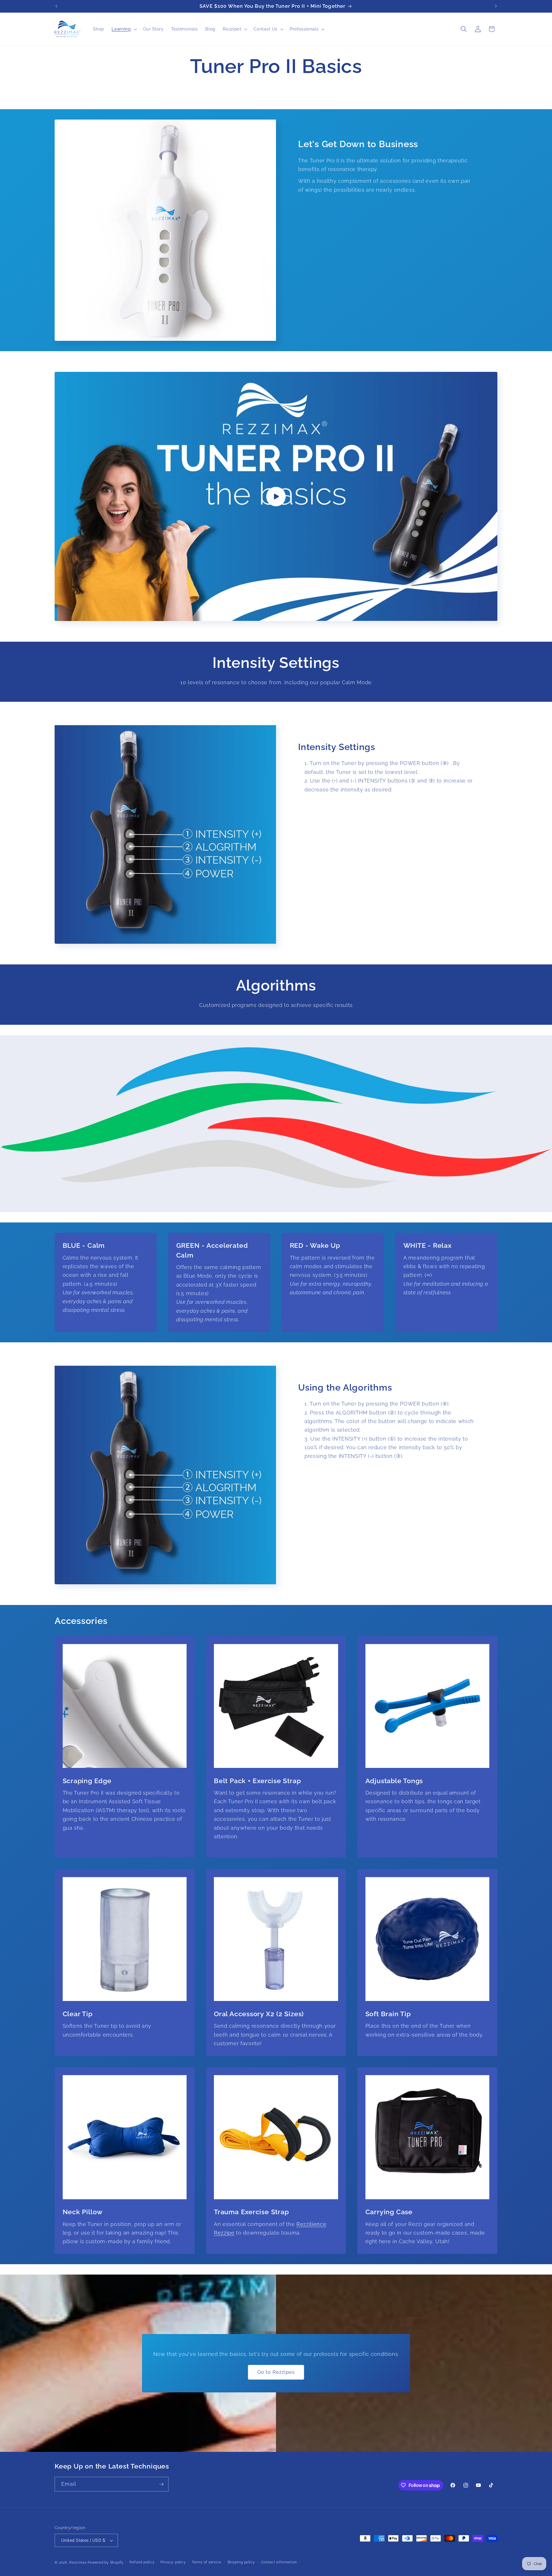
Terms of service (207, 2562)
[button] (123, 29)
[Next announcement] (496, 6)
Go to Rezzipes (276, 2372)
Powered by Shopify (106, 2562)
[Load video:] (276, 496)
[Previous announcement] (56, 6)
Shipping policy (241, 2562)
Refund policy (142, 2562)
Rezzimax (78, 2562)
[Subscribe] (161, 2484)
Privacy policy (173, 2562)
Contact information (279, 2562)
